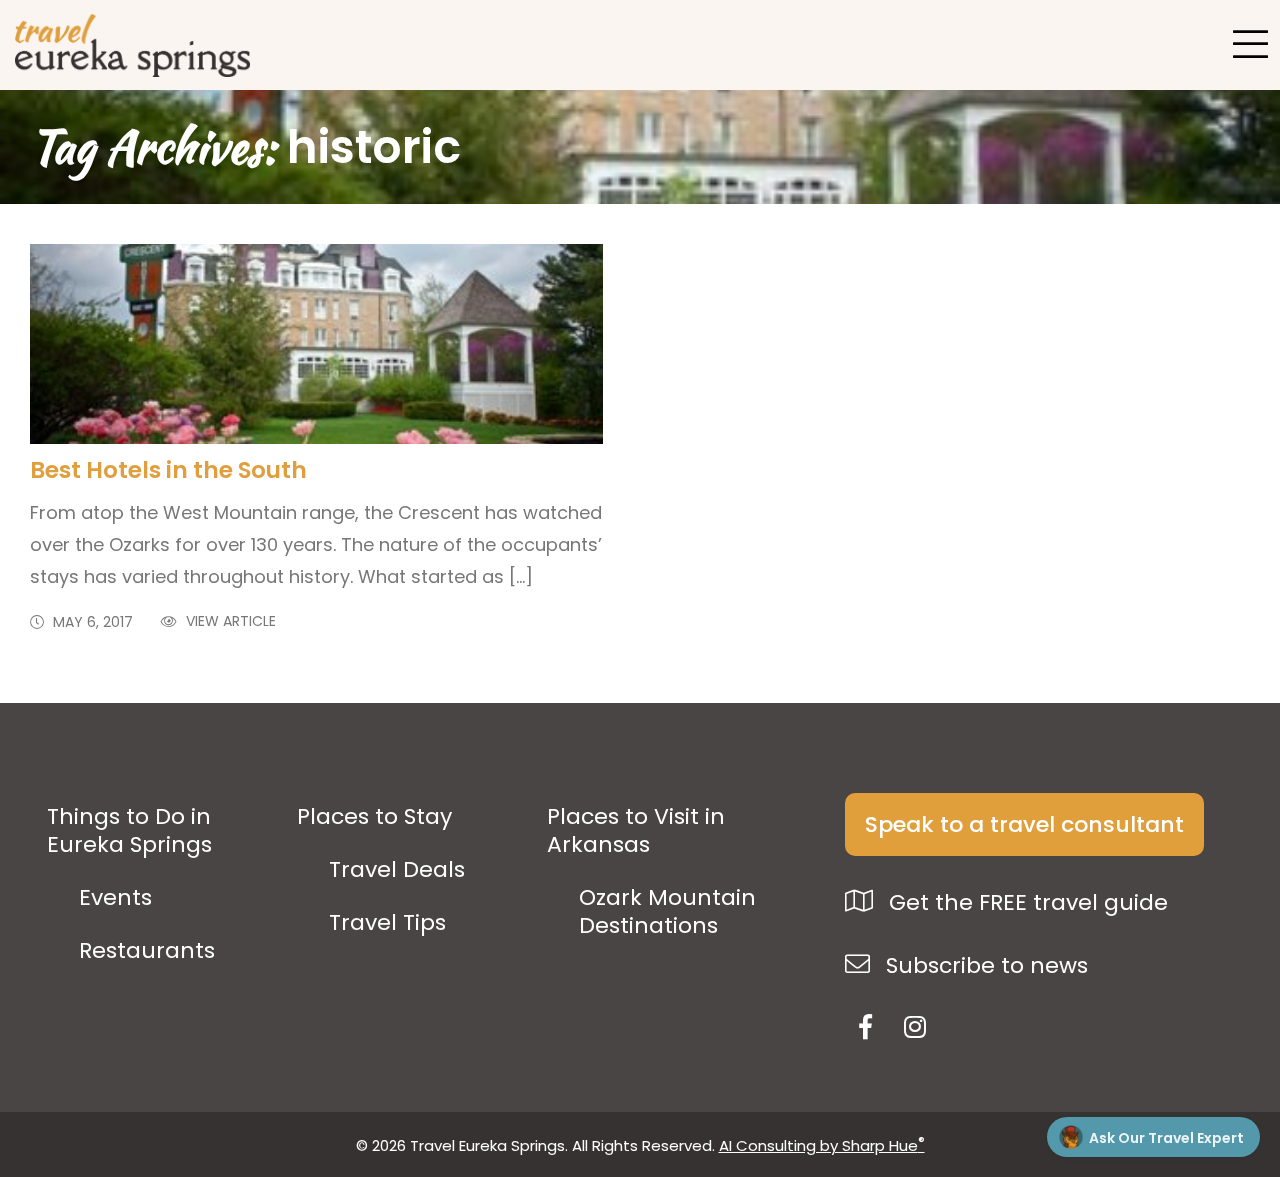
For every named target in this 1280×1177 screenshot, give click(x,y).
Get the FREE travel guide (1025, 902)
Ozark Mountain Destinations (667, 912)
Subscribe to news (984, 965)
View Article (229, 621)
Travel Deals (397, 870)
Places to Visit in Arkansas (636, 831)
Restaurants (147, 951)
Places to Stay (374, 817)
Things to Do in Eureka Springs (129, 831)
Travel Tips (387, 923)
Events (115, 898)
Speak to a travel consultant (1024, 824)
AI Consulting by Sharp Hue (822, 1145)
